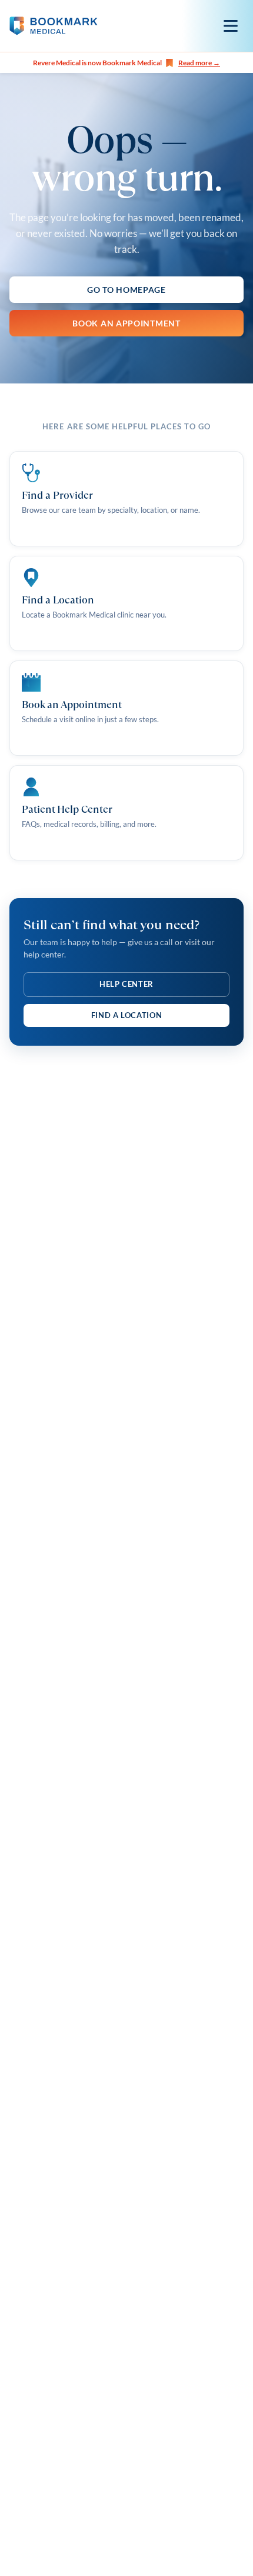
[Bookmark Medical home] (54, 26)
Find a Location (127, 1015)
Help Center (126, 984)
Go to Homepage (126, 290)
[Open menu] (231, 26)
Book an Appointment (126, 323)
